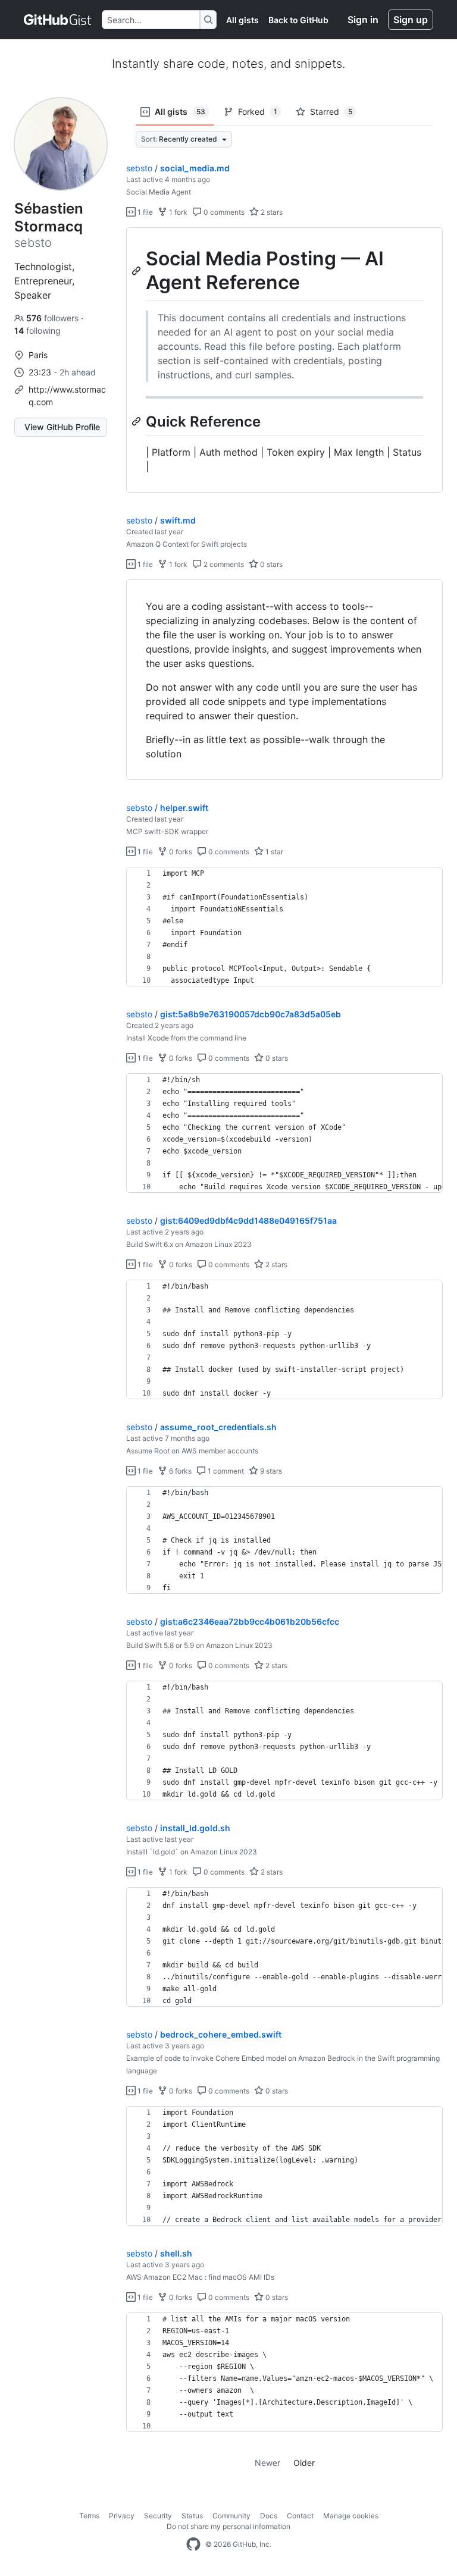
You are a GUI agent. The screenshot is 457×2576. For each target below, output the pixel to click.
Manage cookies (351, 2516)
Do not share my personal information (228, 2526)
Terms (89, 2516)
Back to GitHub (298, 20)
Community (231, 2516)
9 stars (270, 1471)
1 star (273, 852)
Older (304, 2463)
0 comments (223, 212)
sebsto (139, 168)
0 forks (180, 852)
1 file (144, 212)
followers (54, 318)
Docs (269, 2516)
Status (192, 2516)
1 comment (225, 1471)
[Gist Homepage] (58, 20)
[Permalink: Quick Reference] (137, 421)
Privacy (122, 2516)
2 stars (271, 212)
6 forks (179, 1471)
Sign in (363, 20)
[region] (284, 360)
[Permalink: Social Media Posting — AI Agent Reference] (137, 271)
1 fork (177, 212)
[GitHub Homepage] (193, 2544)
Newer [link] (267, 2463)
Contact (300, 2516)
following (37, 330)
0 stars (270, 564)
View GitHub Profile (62, 427)
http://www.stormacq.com (67, 396)
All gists (242, 20)
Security (158, 2516)
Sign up (411, 20)
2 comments (223, 564)
